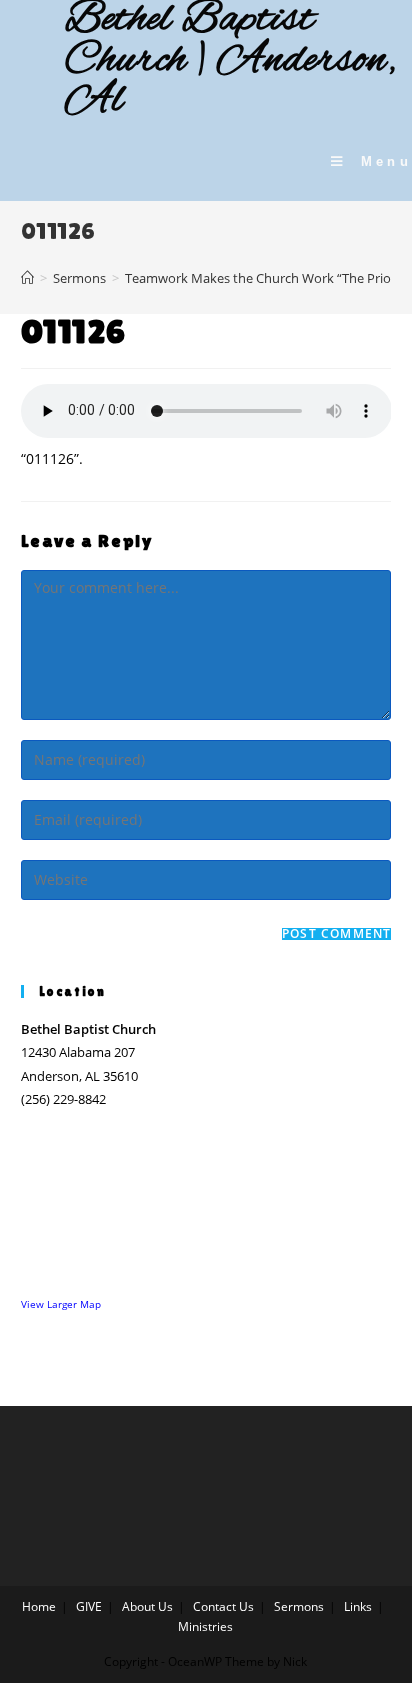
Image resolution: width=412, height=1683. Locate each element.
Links (358, 1606)
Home (39, 1606)
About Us (147, 1606)
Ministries (205, 1626)
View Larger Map (61, 1304)
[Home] (27, 278)
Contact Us (223, 1606)
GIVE (89, 1606)
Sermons (299, 1606)
